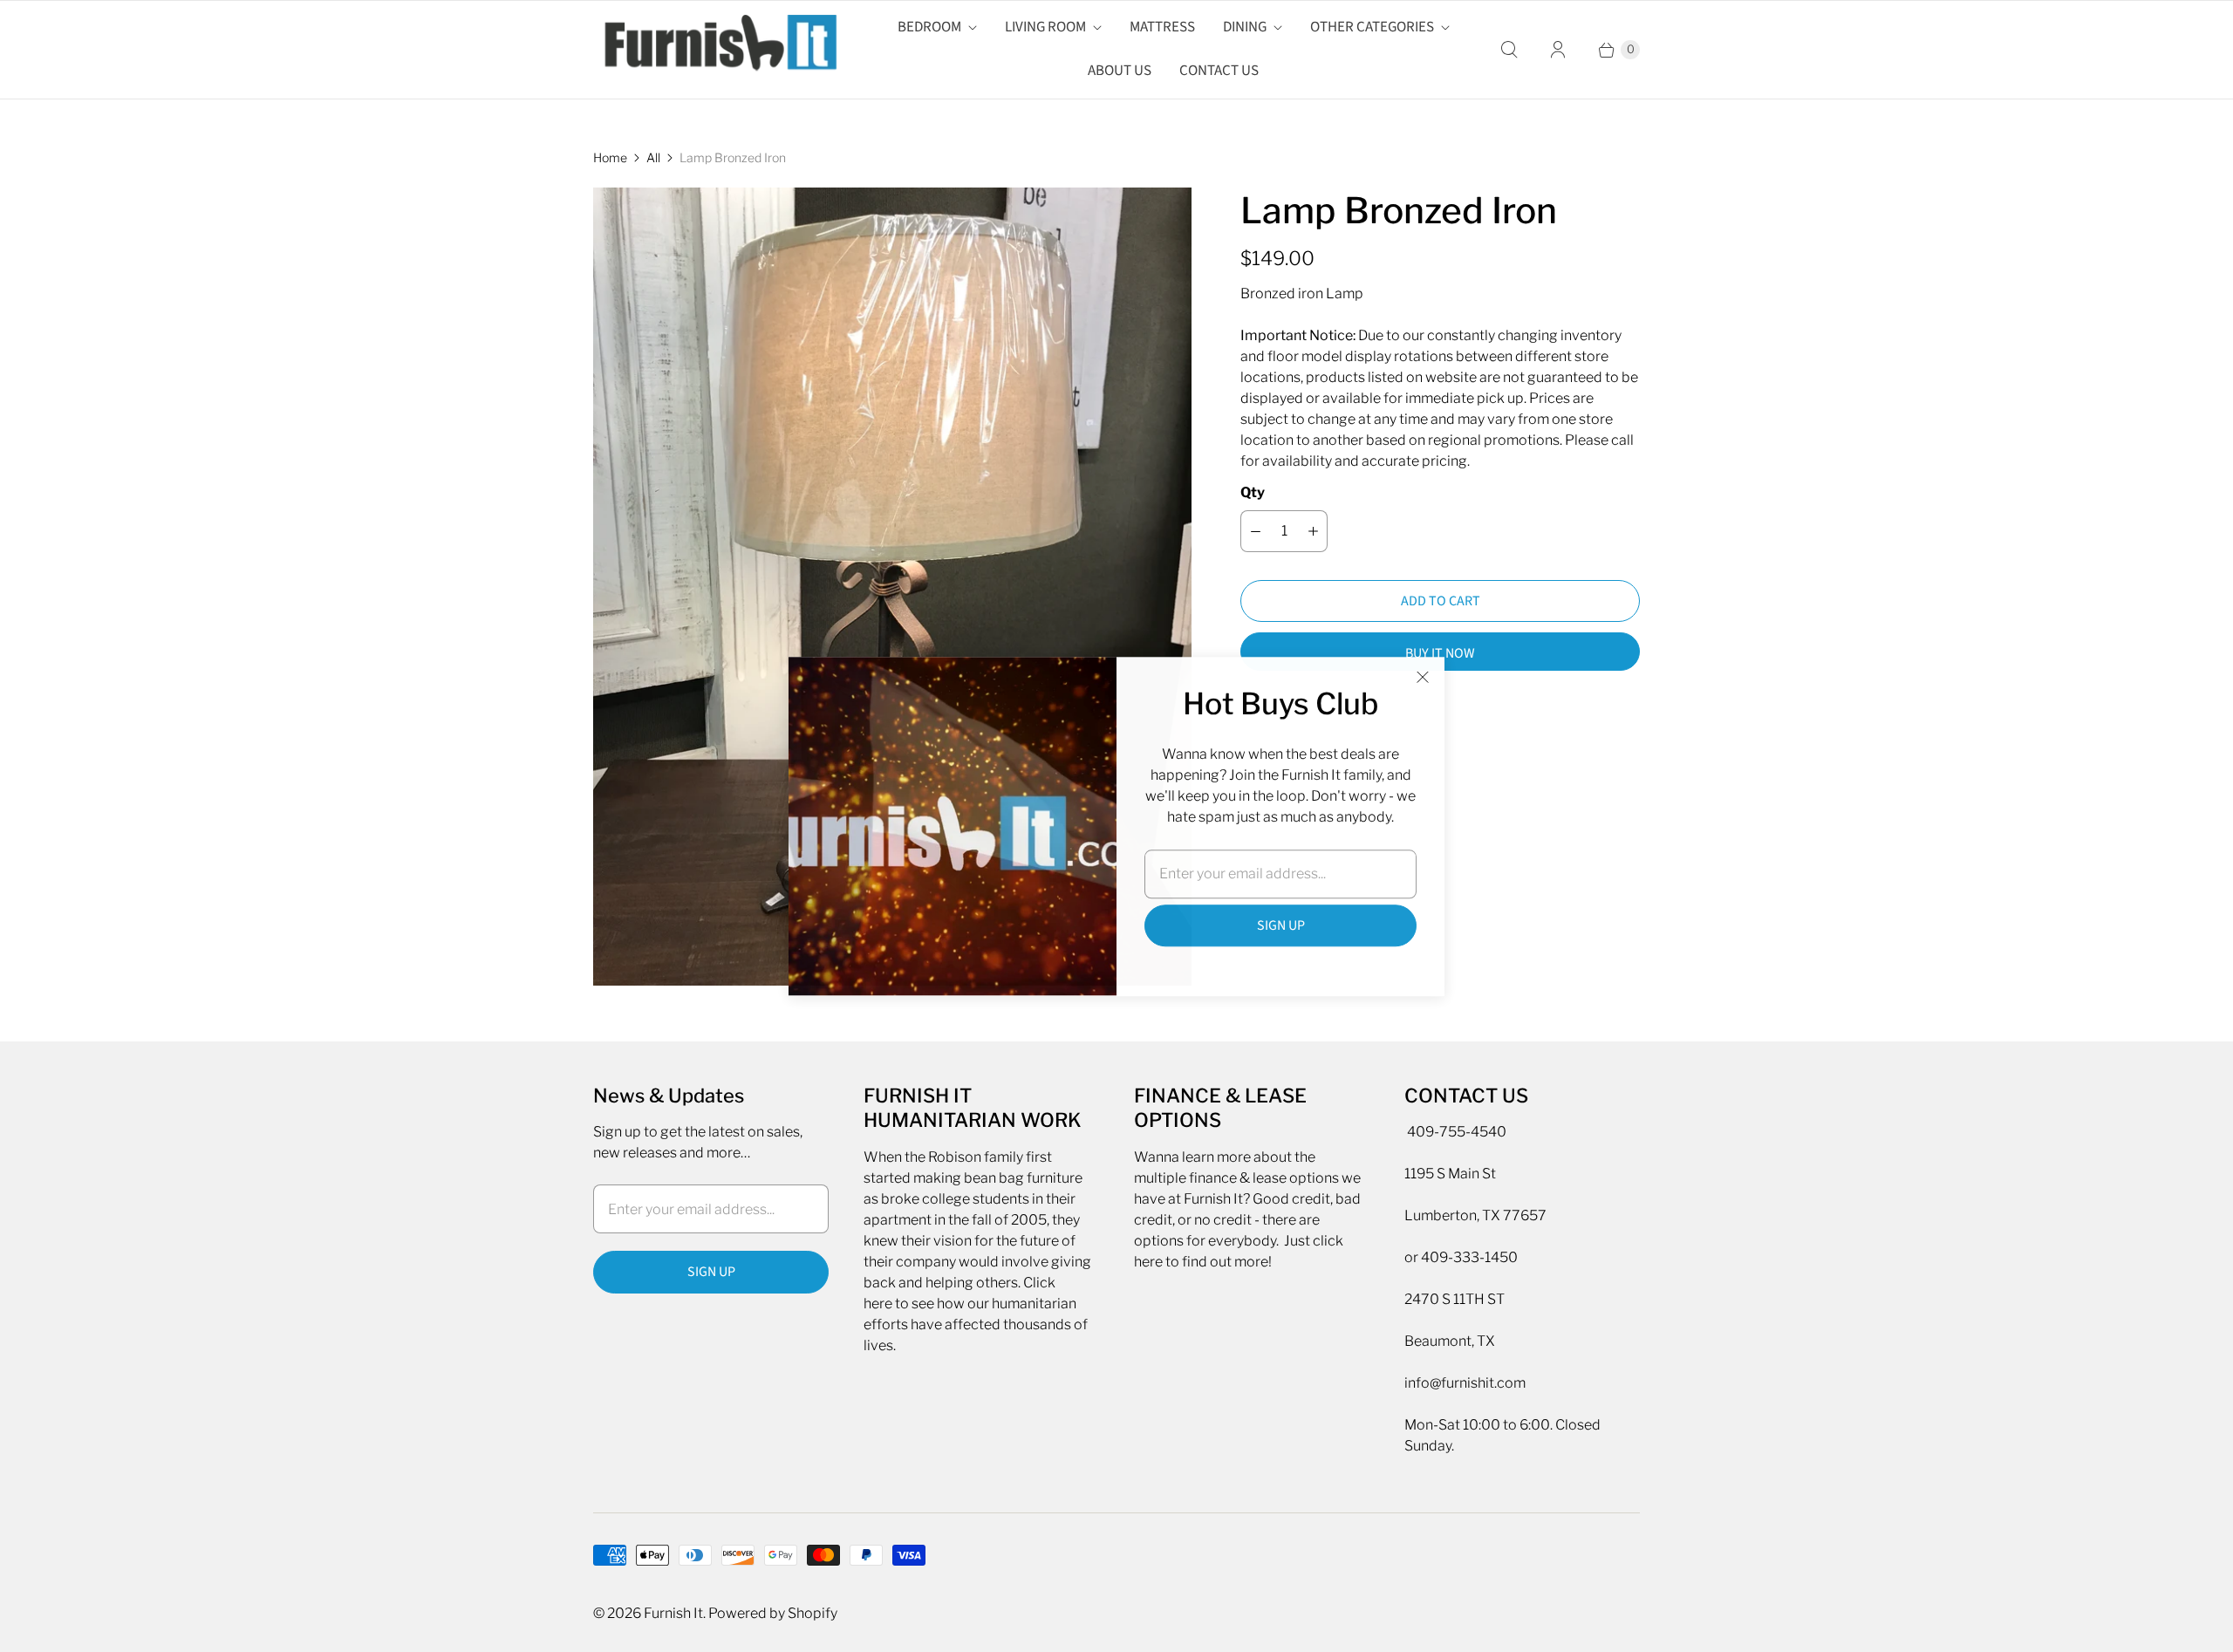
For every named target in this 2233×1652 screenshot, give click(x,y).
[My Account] (1558, 50)
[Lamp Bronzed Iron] (892, 587)
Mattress (1162, 27)
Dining (1245, 27)
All (653, 157)
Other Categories (1372, 27)
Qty (1253, 492)
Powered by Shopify (773, 1613)
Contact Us (1219, 71)
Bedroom (929, 27)
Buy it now (1440, 653)
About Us (1120, 71)
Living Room (1045, 27)
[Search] (1509, 50)
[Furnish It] (715, 50)
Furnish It (673, 1613)
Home (610, 157)
